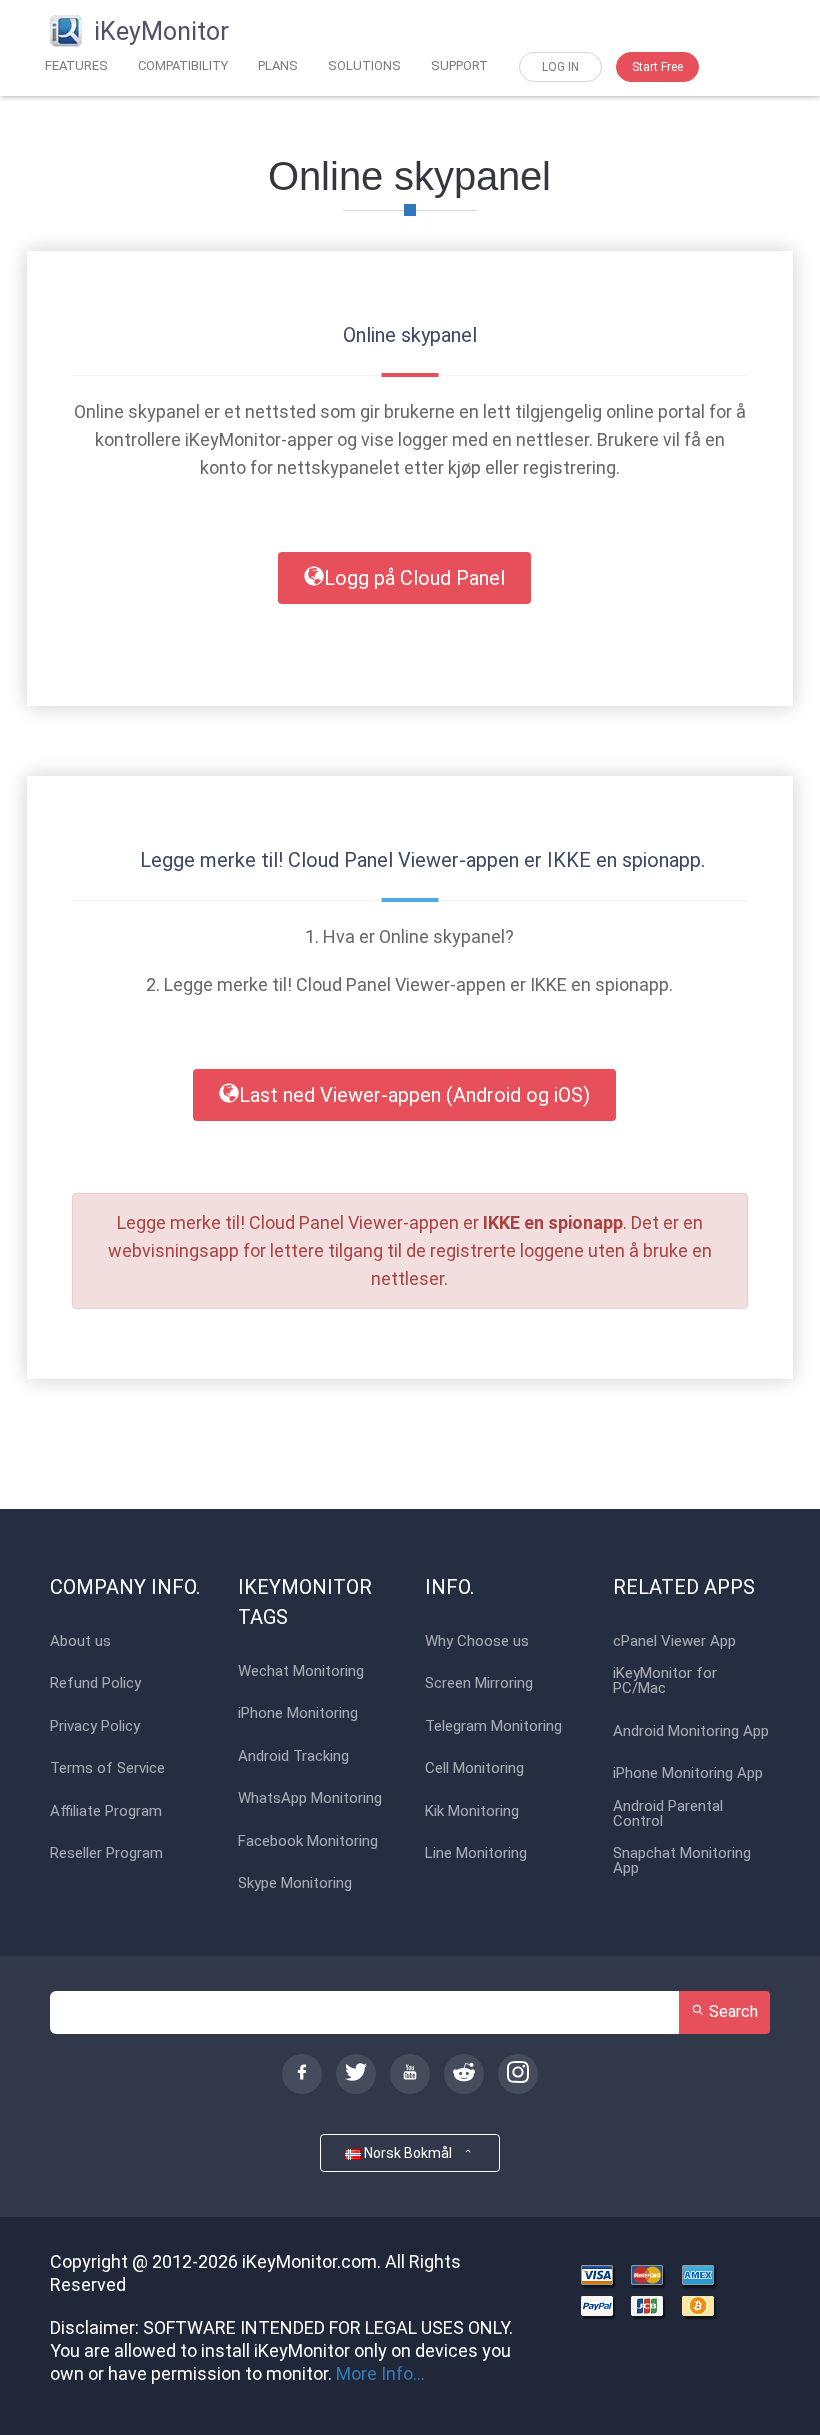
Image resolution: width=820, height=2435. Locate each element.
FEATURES (76, 65)
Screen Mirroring (479, 1683)
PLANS (278, 65)
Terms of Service (107, 1768)
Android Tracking (293, 1756)
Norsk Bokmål (411, 2153)
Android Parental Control (668, 1814)
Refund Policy (95, 1683)
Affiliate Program (106, 1811)
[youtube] (410, 2074)
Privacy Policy (95, 1726)
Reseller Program (106, 1853)
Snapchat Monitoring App (682, 1861)
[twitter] (356, 2074)
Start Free (657, 67)
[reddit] (464, 2074)
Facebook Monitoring (308, 1841)
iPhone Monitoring (298, 1713)
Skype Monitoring (295, 1883)
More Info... (380, 2373)
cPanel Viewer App (674, 1641)
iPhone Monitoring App (688, 1773)
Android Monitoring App (691, 1731)
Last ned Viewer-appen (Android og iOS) (414, 1095)
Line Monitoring (476, 1853)
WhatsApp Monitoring (310, 1798)
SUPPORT (459, 65)
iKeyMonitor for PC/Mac (665, 1681)
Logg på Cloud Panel (414, 578)
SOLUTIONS (364, 65)
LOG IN (560, 67)
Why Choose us (477, 1641)
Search (731, 2011)
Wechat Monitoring (301, 1671)
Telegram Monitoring (493, 1726)
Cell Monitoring (474, 1768)
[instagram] (518, 2074)
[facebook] (302, 2074)
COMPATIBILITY (183, 65)
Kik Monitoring (472, 1811)
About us (80, 1641)
